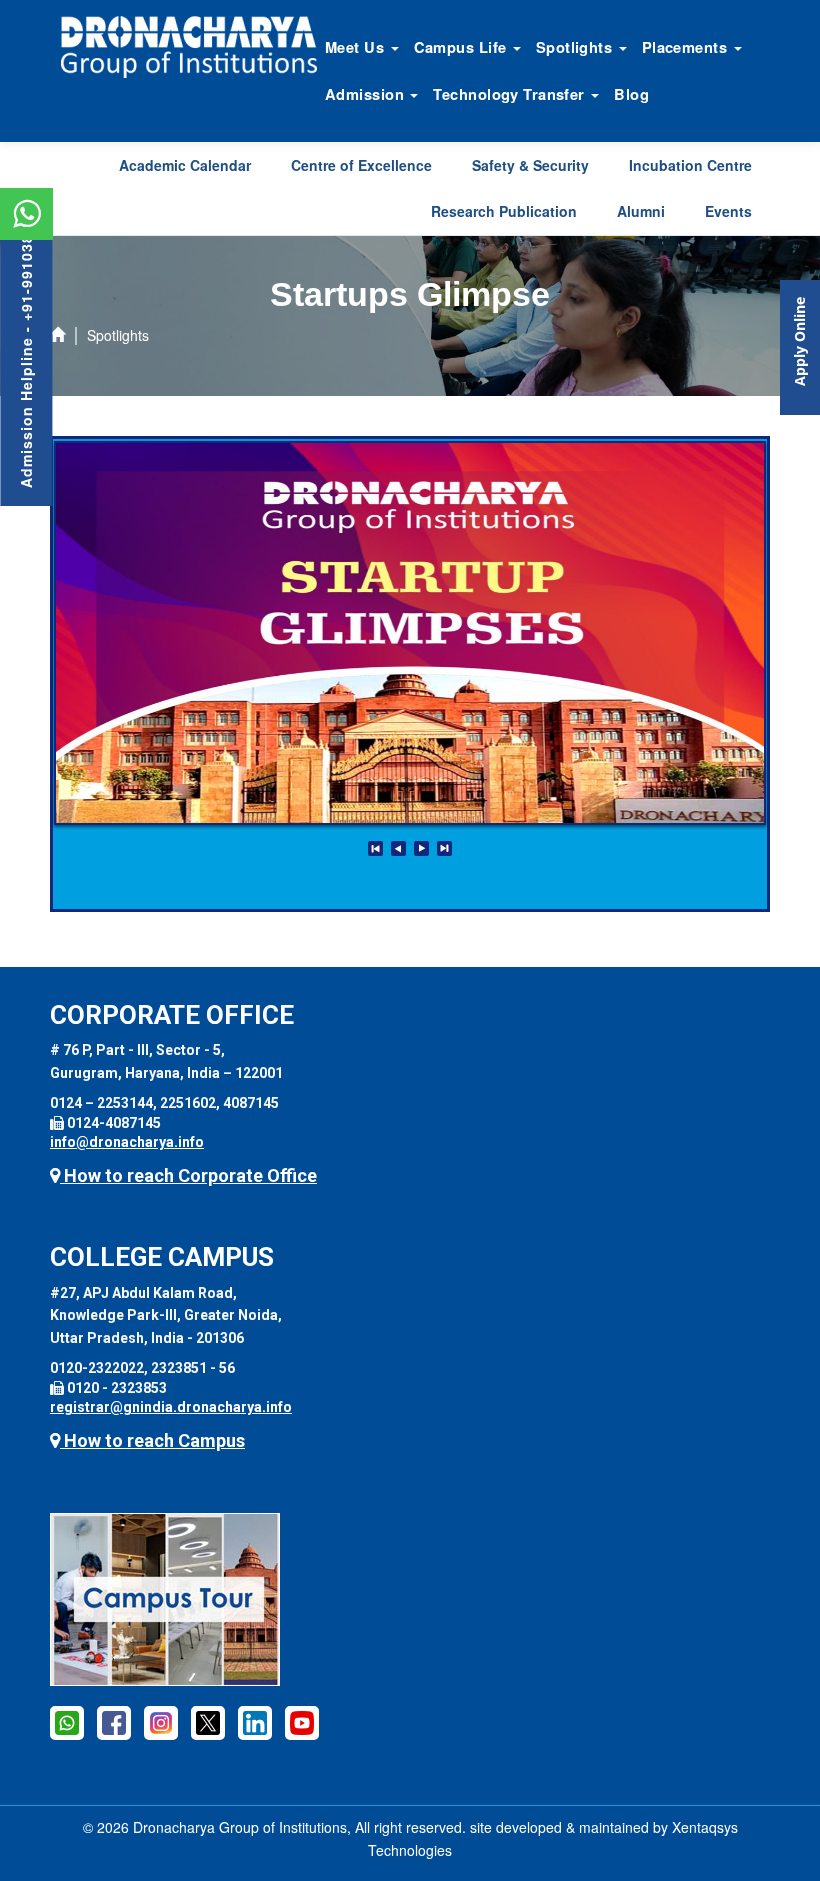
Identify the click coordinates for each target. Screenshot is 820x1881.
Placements (687, 47)
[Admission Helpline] (67, 1722)
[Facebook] (114, 1722)
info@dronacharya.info (127, 1142)
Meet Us (357, 47)
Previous (398, 848)
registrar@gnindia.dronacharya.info (171, 1407)
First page (375, 848)
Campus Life (462, 47)
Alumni (641, 211)
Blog (631, 94)
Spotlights (576, 47)
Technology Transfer (511, 94)
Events (728, 211)
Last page (444, 848)
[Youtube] (302, 1722)
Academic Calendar (185, 165)
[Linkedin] (255, 1722)
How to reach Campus (152, 1440)
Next (421, 848)
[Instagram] (161, 1722)
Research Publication (504, 211)
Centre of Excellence (361, 165)
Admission (366, 94)
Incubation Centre (690, 165)
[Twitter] (208, 1722)
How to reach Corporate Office (188, 1175)
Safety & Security (530, 165)
